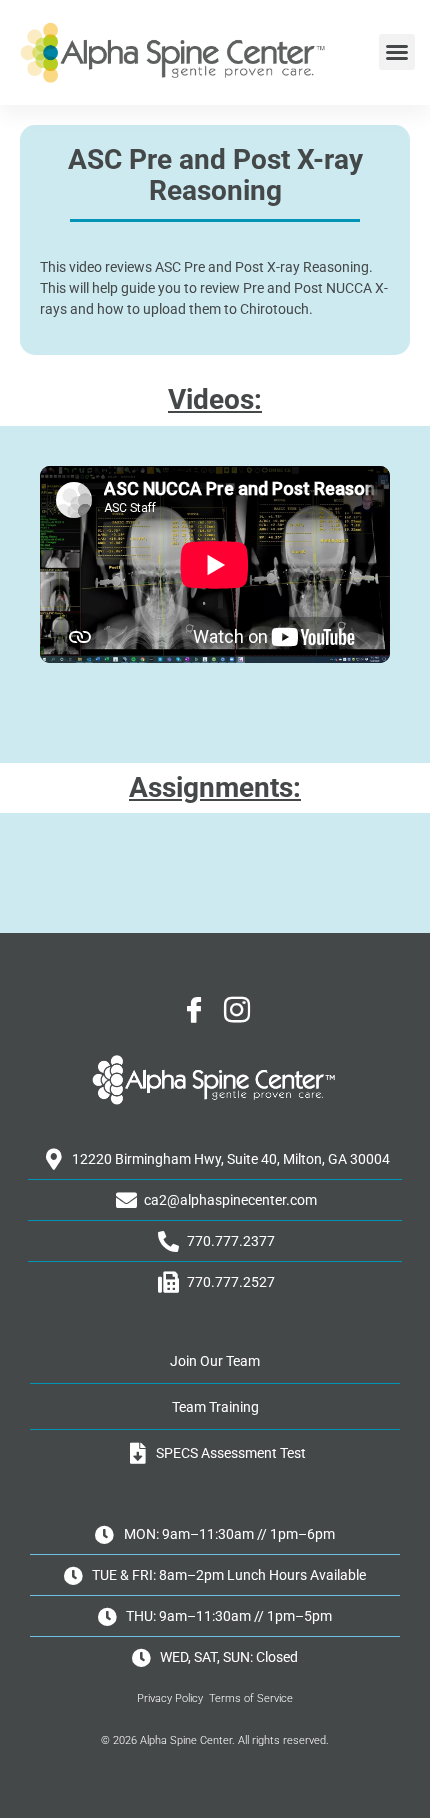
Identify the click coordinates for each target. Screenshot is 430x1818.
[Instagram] (237, 1011)
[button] (397, 52)
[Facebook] (194, 1011)
